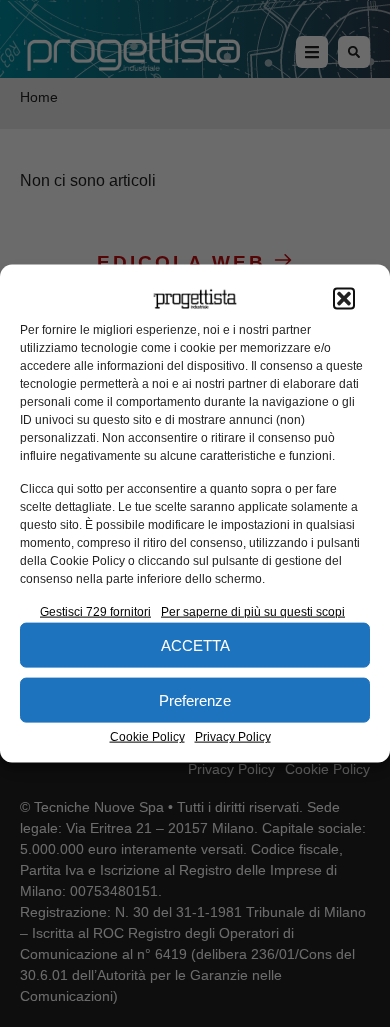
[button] (344, 299)
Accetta (195, 644)
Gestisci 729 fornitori (95, 612)
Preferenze (195, 699)
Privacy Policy (233, 737)
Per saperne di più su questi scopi (253, 612)
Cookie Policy (147, 737)
